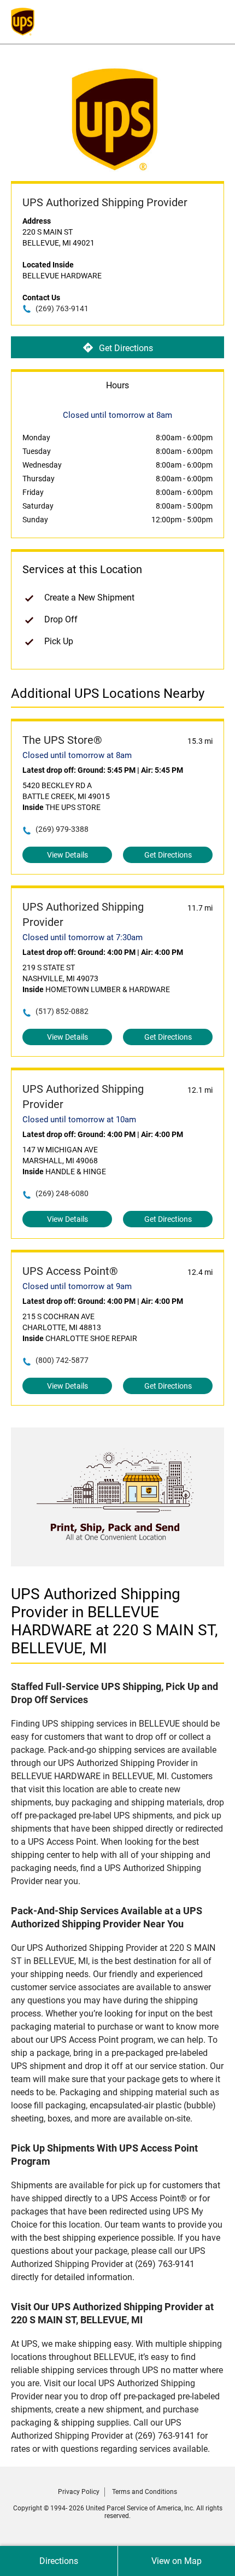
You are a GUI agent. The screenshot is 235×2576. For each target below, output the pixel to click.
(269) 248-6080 (62, 1193)
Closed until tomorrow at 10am (79, 1120)
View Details (67, 855)
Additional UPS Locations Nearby (108, 693)
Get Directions (126, 348)
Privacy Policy (79, 2492)
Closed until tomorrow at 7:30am (83, 937)
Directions (59, 2561)
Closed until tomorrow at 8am (77, 755)
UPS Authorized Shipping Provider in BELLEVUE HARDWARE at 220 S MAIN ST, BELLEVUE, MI (114, 1621)
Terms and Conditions (145, 2492)
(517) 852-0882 (62, 1011)
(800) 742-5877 (62, 1360)
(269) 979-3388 (62, 829)
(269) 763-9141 (62, 308)
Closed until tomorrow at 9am (77, 1286)
